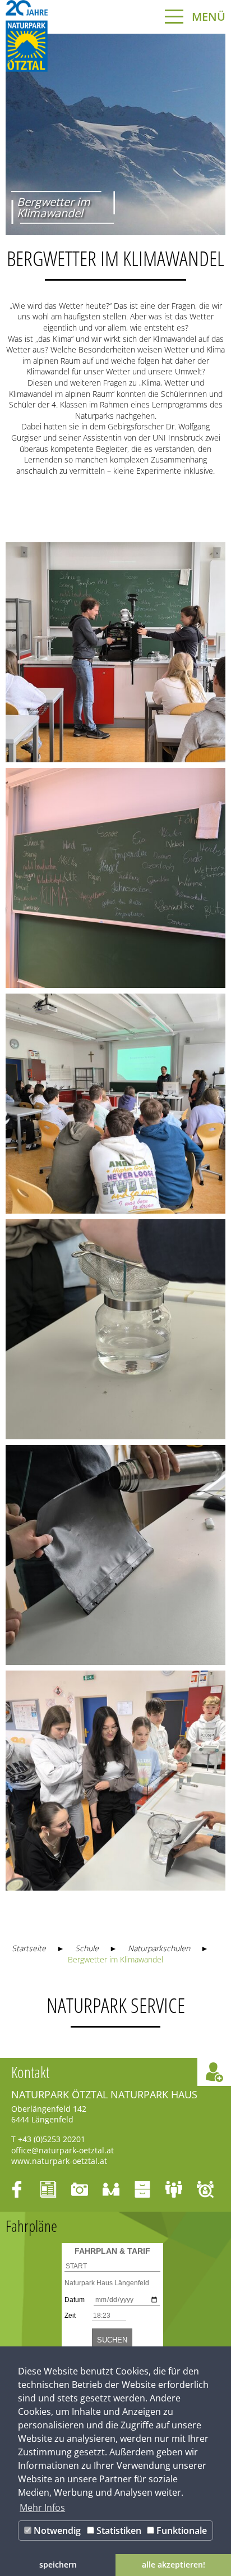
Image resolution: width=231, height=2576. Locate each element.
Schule (87, 1948)
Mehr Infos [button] (42, 2508)
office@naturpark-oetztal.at (63, 2150)
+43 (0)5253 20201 (52, 2139)
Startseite (29, 1948)
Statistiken (118, 2531)
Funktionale (181, 2531)
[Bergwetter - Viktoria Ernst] (115, 652)
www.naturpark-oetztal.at (59, 2161)
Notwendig (56, 2531)
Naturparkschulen (159, 1948)
